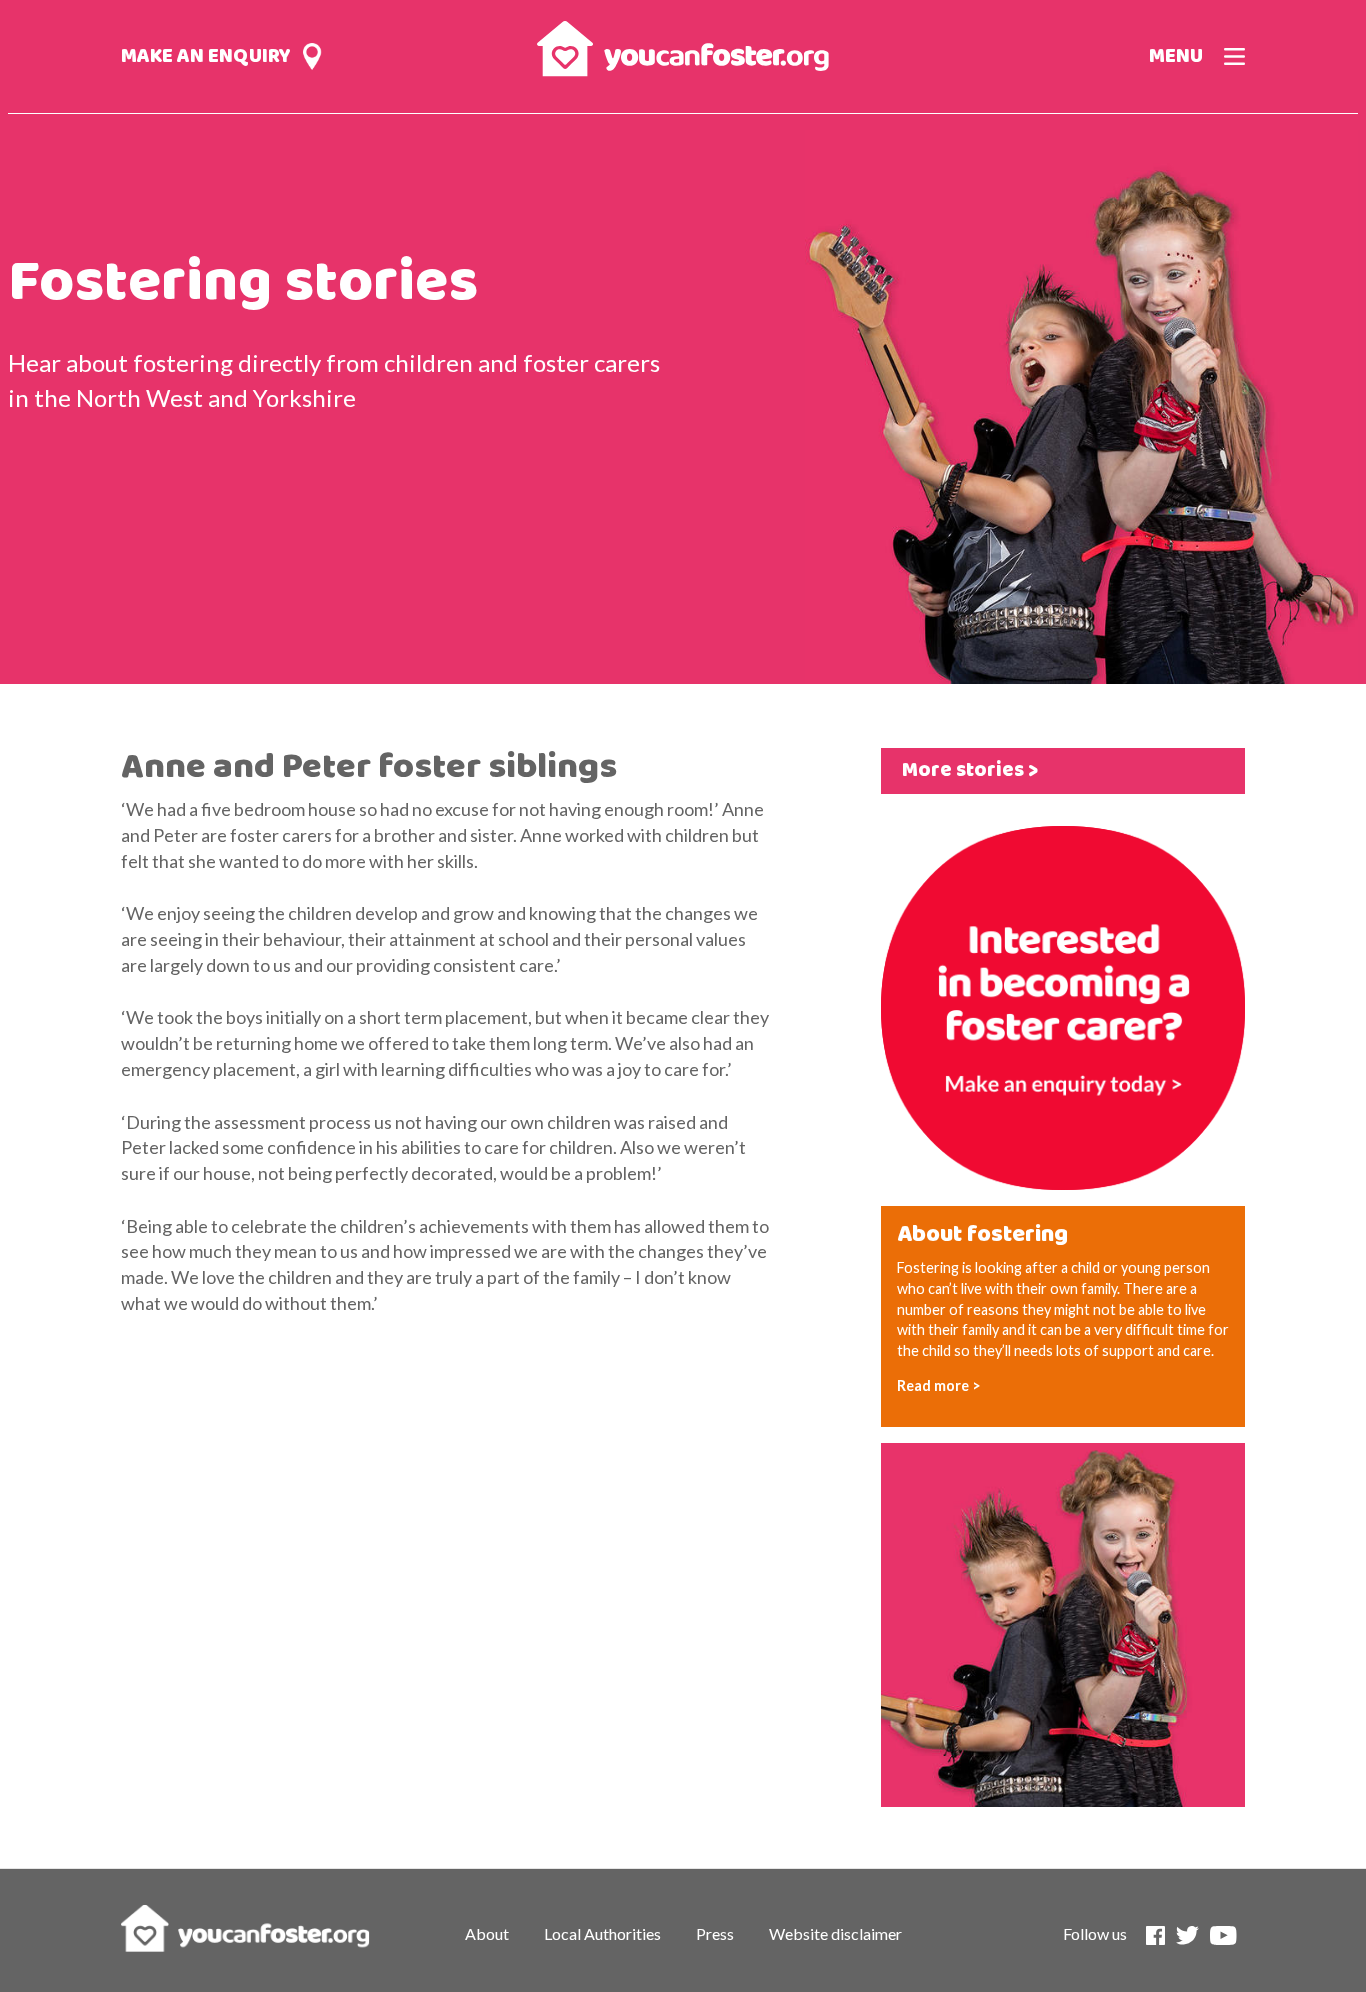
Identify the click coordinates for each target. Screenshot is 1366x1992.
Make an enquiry (206, 56)
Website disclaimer (835, 1933)
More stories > (970, 770)
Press (715, 1933)
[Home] (682, 45)
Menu (1176, 56)
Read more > (939, 1385)
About (487, 1933)
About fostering (982, 1235)
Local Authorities (602, 1933)
